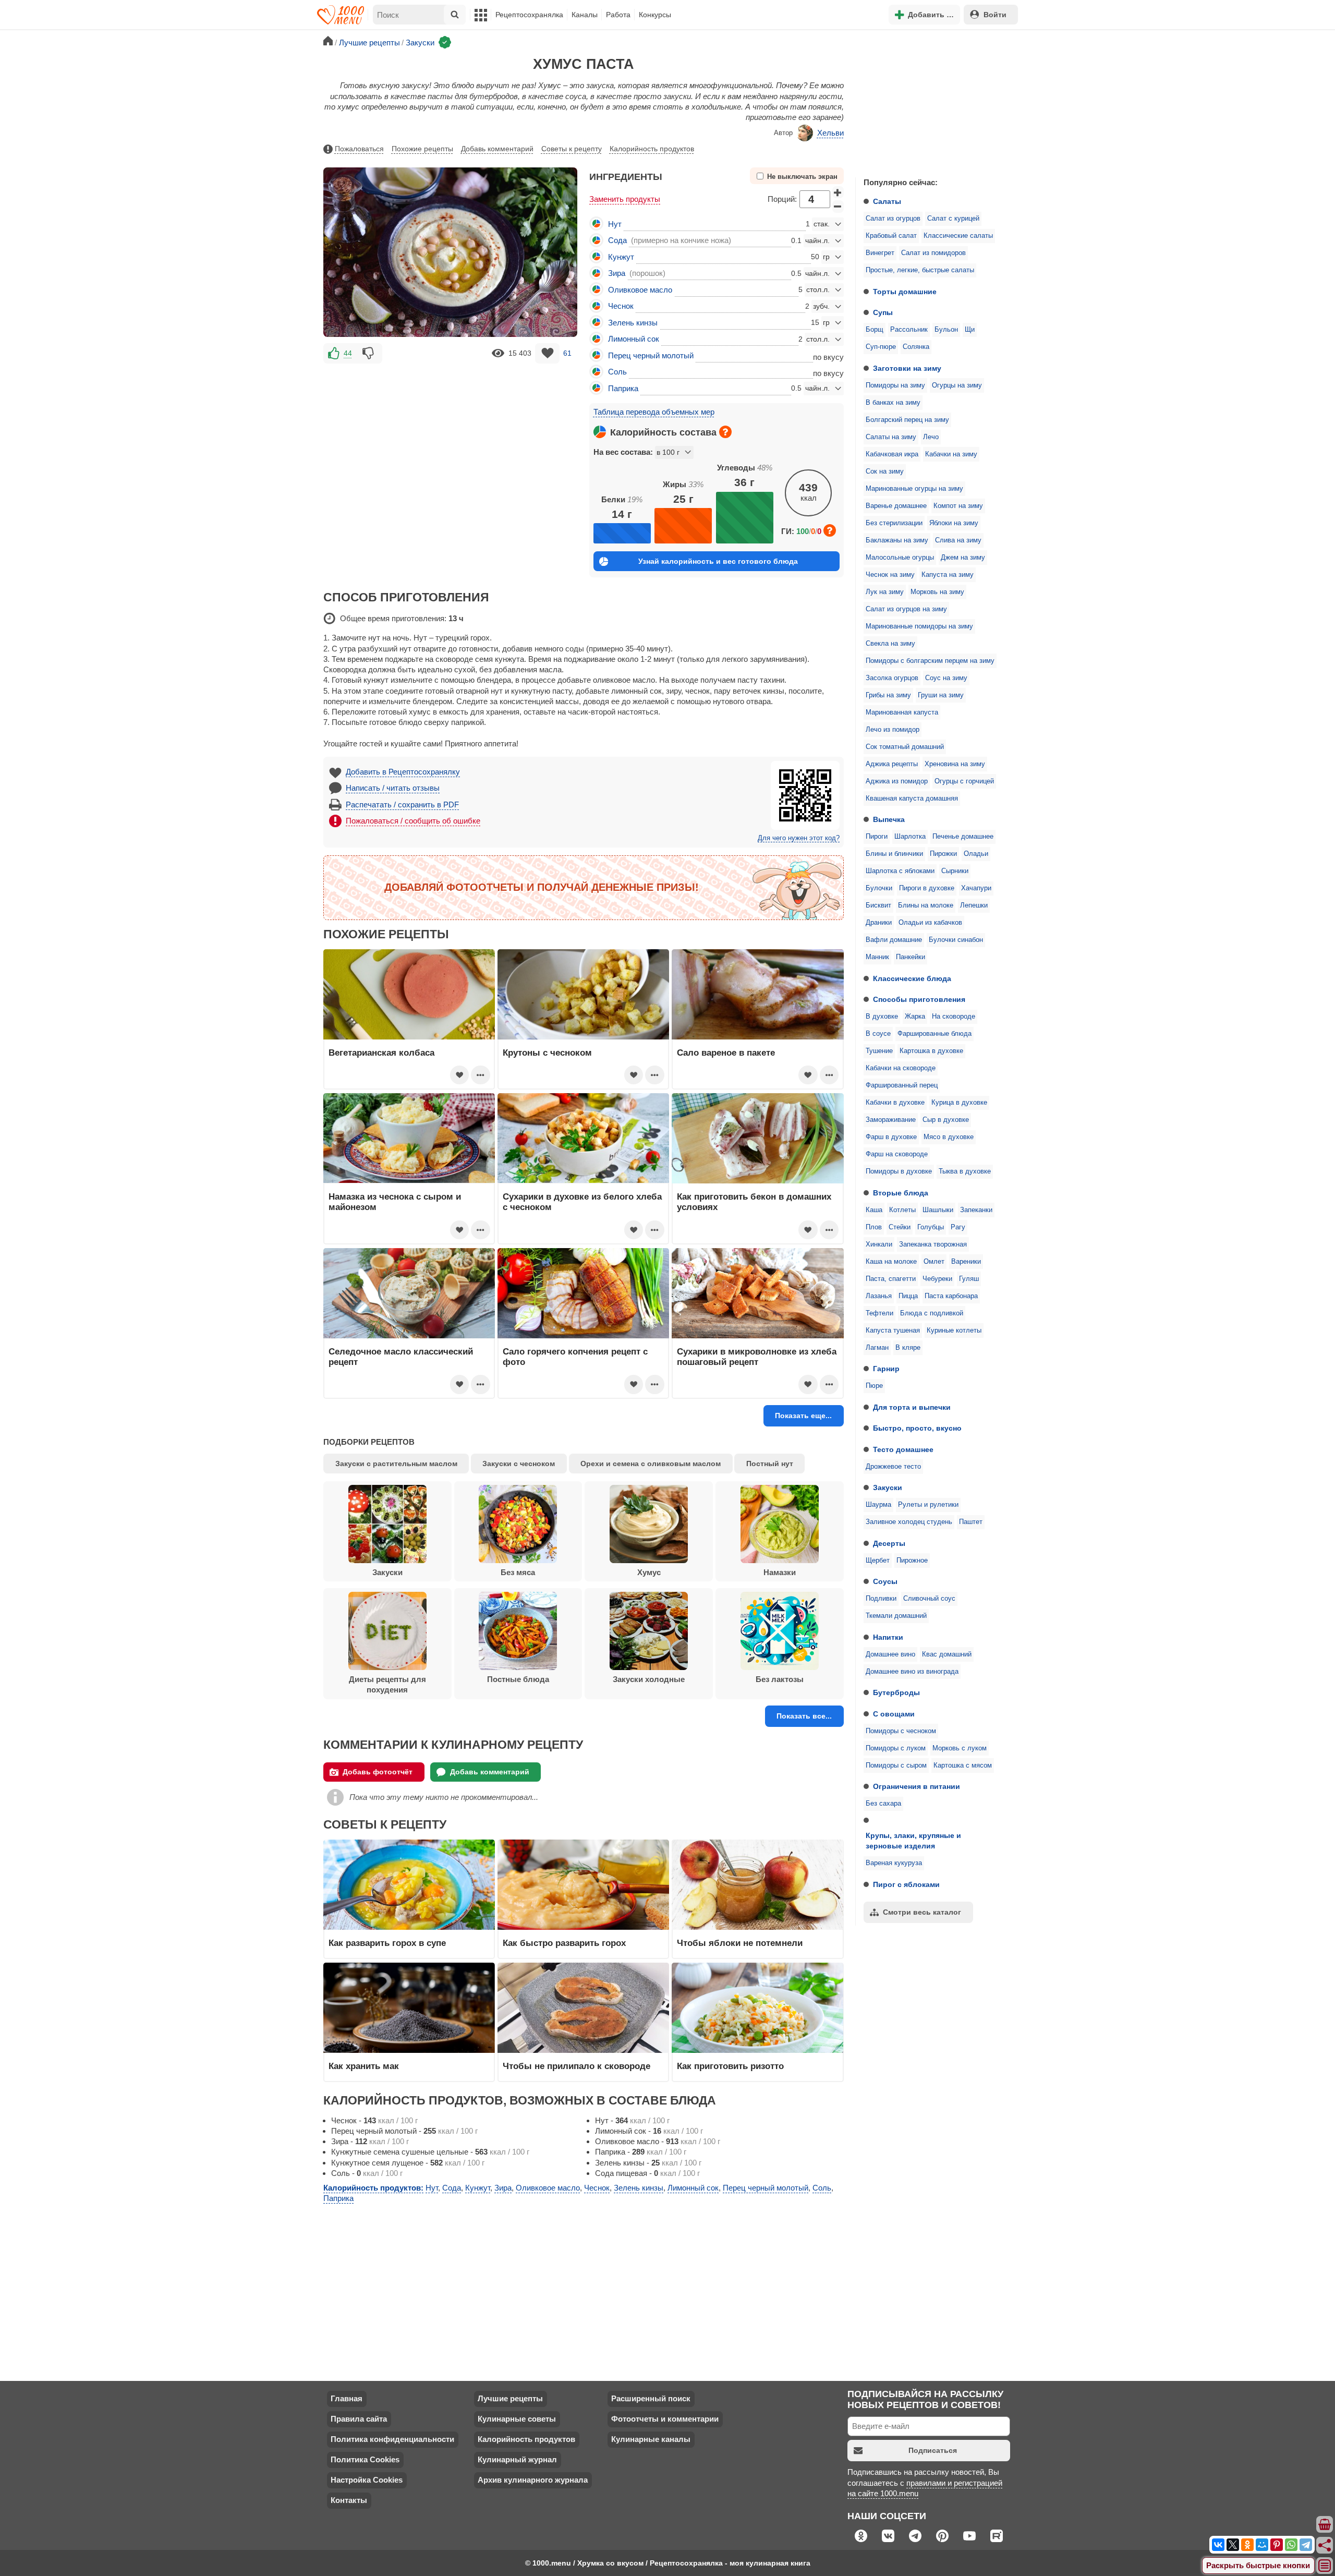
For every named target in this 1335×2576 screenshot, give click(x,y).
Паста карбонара (951, 1296)
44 (348, 353)
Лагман (877, 1348)
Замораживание (891, 1120)
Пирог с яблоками (906, 1884)
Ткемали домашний (896, 1616)
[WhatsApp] (1291, 2545)
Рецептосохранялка (529, 15)
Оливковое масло (640, 290)
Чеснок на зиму (890, 575)
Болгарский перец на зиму (907, 420)
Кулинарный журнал (517, 2459)
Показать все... (804, 1716)
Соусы (885, 1581)
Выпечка (889, 819)
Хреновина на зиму (955, 764)
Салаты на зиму (891, 437)
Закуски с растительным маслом (396, 1464)
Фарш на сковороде (897, 1154)
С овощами (894, 1714)
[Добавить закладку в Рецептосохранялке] (547, 353)
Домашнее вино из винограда (912, 1672)
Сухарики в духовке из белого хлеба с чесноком (582, 1202)
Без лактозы (780, 1679)
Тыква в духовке (965, 1171)
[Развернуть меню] (1325, 2566)
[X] (1233, 2545)
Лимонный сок (634, 339)
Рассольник (909, 330)
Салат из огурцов (893, 219)
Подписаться (933, 2450)
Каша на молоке (891, 1262)
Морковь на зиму (937, 592)
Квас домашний (947, 1654)
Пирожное (912, 1561)
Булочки (879, 888)
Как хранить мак (364, 2066)
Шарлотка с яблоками (900, 871)
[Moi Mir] (1262, 2545)
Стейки (900, 1227)
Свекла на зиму (890, 644)
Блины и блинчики (894, 854)
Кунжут (621, 257)
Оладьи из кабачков (930, 923)
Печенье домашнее (963, 837)
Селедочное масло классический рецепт (401, 1357)
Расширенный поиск (651, 2398)
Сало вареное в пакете (726, 1053)
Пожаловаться (359, 149)
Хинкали (879, 1244)
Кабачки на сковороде (901, 1068)
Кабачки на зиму (951, 454)
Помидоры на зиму (895, 385)
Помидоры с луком (896, 1748)
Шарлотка (910, 837)
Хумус (649, 1572)
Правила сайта (359, 2419)
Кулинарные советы (517, 2419)
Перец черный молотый (651, 355)
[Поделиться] (1325, 2545)
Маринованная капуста (902, 712)
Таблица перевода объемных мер (654, 412)
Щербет (878, 1561)
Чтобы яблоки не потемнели (740, 1943)
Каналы (585, 15)
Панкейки (911, 957)
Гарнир (886, 1369)
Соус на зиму (946, 678)
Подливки (881, 1599)
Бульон (946, 330)
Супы (883, 312)
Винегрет (880, 253)
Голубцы (931, 1227)
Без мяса (518, 1572)
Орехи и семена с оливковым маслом (651, 1464)
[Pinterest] (1277, 2545)
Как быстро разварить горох (564, 1943)
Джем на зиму (963, 558)
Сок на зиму (885, 471)
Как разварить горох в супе (387, 1943)
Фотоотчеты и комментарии (665, 2419)
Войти (995, 15)
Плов (874, 1227)
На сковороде (954, 1017)
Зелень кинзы (633, 323)
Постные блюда (518, 1679)
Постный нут (770, 1464)
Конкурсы (655, 15)
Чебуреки (937, 1279)
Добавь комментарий (497, 149)
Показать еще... (803, 1416)
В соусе (878, 1034)
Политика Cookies (365, 2459)
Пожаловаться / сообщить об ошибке (413, 821)
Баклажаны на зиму (897, 540)
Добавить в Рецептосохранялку (403, 772)
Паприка (623, 388)
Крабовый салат (891, 236)
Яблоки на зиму (954, 523)
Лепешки (974, 905)
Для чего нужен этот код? (799, 838)
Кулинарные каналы (651, 2439)
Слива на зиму (958, 540)
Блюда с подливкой (932, 1313)
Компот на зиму (958, 506)
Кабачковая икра (892, 454)
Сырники (955, 871)
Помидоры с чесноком (901, 1731)
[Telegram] (1306, 2545)
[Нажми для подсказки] (725, 432)
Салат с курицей (953, 219)
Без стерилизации (894, 523)
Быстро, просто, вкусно (917, 1428)
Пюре (874, 1386)
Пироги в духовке (927, 888)
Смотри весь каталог (922, 1912)
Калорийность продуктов (652, 149)
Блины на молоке (926, 905)
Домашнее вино (890, 1654)
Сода (617, 240)
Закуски (888, 1487)
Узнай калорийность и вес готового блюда (718, 561)
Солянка (916, 347)
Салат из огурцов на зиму (906, 609)
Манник (877, 957)
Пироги (877, 837)
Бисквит (878, 905)
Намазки (780, 1572)
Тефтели (879, 1313)
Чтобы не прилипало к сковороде (577, 2066)
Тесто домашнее (903, 1449)
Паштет (971, 1522)
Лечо (931, 437)
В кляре (908, 1348)
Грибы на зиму (888, 695)
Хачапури (976, 888)
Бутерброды (896, 1692)
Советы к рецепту (572, 149)
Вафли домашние (894, 940)
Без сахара (883, 1804)
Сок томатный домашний (905, 747)
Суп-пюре (881, 347)
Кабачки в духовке (895, 1103)
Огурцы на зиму (957, 385)
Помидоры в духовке (899, 1171)
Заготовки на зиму (907, 368)
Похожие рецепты (422, 149)
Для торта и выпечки (912, 1407)
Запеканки (976, 1210)
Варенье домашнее (896, 506)
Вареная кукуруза (894, 1863)
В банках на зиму (893, 403)
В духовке (882, 1017)
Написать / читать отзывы (393, 788)
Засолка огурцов (892, 678)
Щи (970, 330)
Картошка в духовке (931, 1051)
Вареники (966, 1262)
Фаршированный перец (902, 1085)
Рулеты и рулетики (928, 1505)
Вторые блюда (901, 1193)
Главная (347, 2398)
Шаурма (878, 1505)
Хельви (830, 133)
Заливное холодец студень (909, 1522)
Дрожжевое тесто (893, 1467)
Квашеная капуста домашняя (912, 799)
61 (567, 353)
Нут (615, 224)
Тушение (879, 1051)
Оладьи (976, 854)
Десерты (889, 1543)
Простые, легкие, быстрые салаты (920, 270)
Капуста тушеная (893, 1331)
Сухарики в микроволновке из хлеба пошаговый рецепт (757, 1357)
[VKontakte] (1218, 2545)
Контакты (349, 2500)
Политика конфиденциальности (392, 2439)
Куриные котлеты (954, 1331)
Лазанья (879, 1296)
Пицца (908, 1296)
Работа (618, 15)
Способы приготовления (919, 999)
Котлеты (902, 1210)
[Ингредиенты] (1325, 2525)
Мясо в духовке (949, 1137)
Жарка (915, 1017)
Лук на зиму (885, 592)
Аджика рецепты (892, 764)
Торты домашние (905, 292)
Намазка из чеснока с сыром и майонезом (395, 1202)
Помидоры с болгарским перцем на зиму (930, 661)
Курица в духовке (959, 1103)
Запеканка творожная (933, 1244)
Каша (874, 1210)
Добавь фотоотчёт (378, 1772)
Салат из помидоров (933, 253)
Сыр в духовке (946, 1120)
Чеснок (621, 306)
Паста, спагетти (891, 1279)
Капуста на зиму (948, 575)
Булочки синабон (956, 940)
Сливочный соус (929, 1599)
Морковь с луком (960, 1748)
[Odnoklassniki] (1247, 2545)
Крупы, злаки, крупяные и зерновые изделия (913, 1841)
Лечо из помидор (893, 730)
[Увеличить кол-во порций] (838, 192)
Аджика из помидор (897, 781)
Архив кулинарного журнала (533, 2480)
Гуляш (969, 1279)
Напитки (888, 1637)
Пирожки (943, 854)
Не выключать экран (802, 177)
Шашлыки (938, 1210)
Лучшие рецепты (510, 2398)
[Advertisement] (933, 101)
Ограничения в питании (917, 1786)
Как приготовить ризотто (730, 2066)
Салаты (887, 201)
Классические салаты (958, 236)
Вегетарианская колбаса (381, 1053)
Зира (617, 273)
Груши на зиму (941, 695)
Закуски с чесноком (519, 1464)
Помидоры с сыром (896, 1765)
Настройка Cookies (367, 2480)
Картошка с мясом (963, 1765)
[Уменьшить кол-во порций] (838, 207)
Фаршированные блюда (934, 1034)
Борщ (875, 330)
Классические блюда (912, 978)
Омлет (934, 1262)
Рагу (958, 1227)
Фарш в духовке (891, 1137)
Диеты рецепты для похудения (387, 1684)
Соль (617, 372)
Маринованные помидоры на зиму (919, 626)
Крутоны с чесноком (547, 1053)
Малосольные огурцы (900, 558)
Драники (879, 923)
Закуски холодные (649, 1679)
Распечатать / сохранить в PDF (402, 805)
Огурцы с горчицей (964, 781)
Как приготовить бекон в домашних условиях (754, 1202)
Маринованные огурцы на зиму (914, 489)
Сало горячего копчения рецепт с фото (575, 1357)
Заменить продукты (625, 199)
